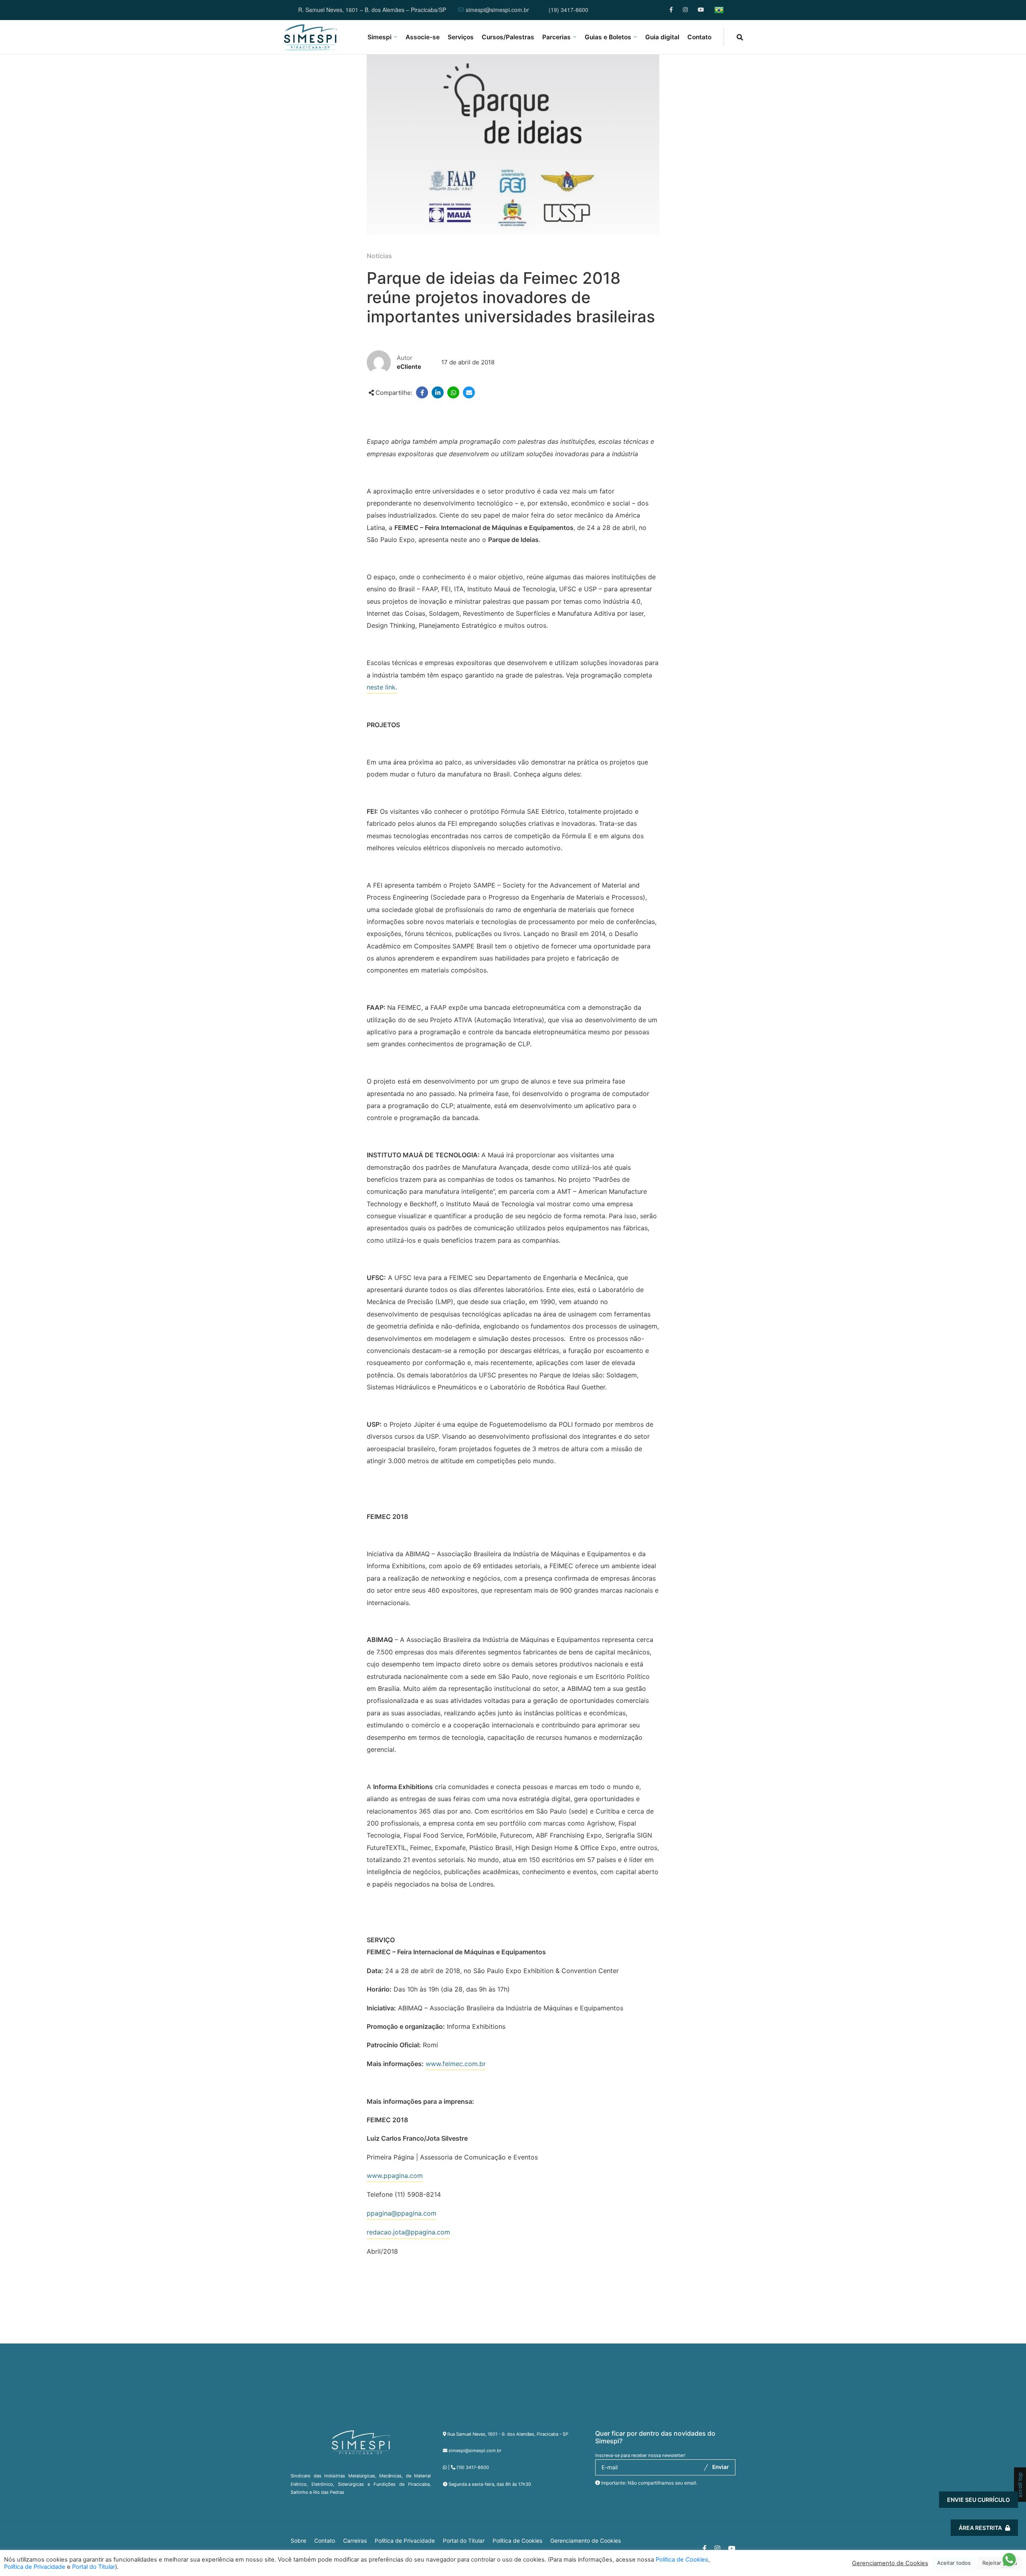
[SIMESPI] (311, 37)
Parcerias (556, 37)
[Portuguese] (719, 10)
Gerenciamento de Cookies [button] (586, 2541)
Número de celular (880, 2469)
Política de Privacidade (405, 2541)
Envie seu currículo (979, 2500)
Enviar (721, 2467)
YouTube (701, 10)
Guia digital (662, 37)
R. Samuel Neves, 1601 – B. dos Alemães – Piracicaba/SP (372, 10)
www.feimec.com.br (456, 2064)
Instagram (686, 10)
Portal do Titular (464, 2541)
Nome (863, 2424)
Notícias (379, 256)
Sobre (298, 2541)
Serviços (461, 37)
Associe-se (423, 37)
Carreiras (355, 2541)
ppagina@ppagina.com (402, 2213)
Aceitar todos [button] (954, 2563)
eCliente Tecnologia (949, 2528)
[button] (1009, 2562)
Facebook (672, 10)
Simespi (380, 37)
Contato (699, 37)
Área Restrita (980, 2528)
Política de (682, 2560)
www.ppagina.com (395, 2176)
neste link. (382, 687)
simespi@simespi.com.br (497, 10)
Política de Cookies (517, 2541)
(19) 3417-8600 (569, 10)
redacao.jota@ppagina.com (408, 2232)
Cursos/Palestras (508, 37)
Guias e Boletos (608, 37)
